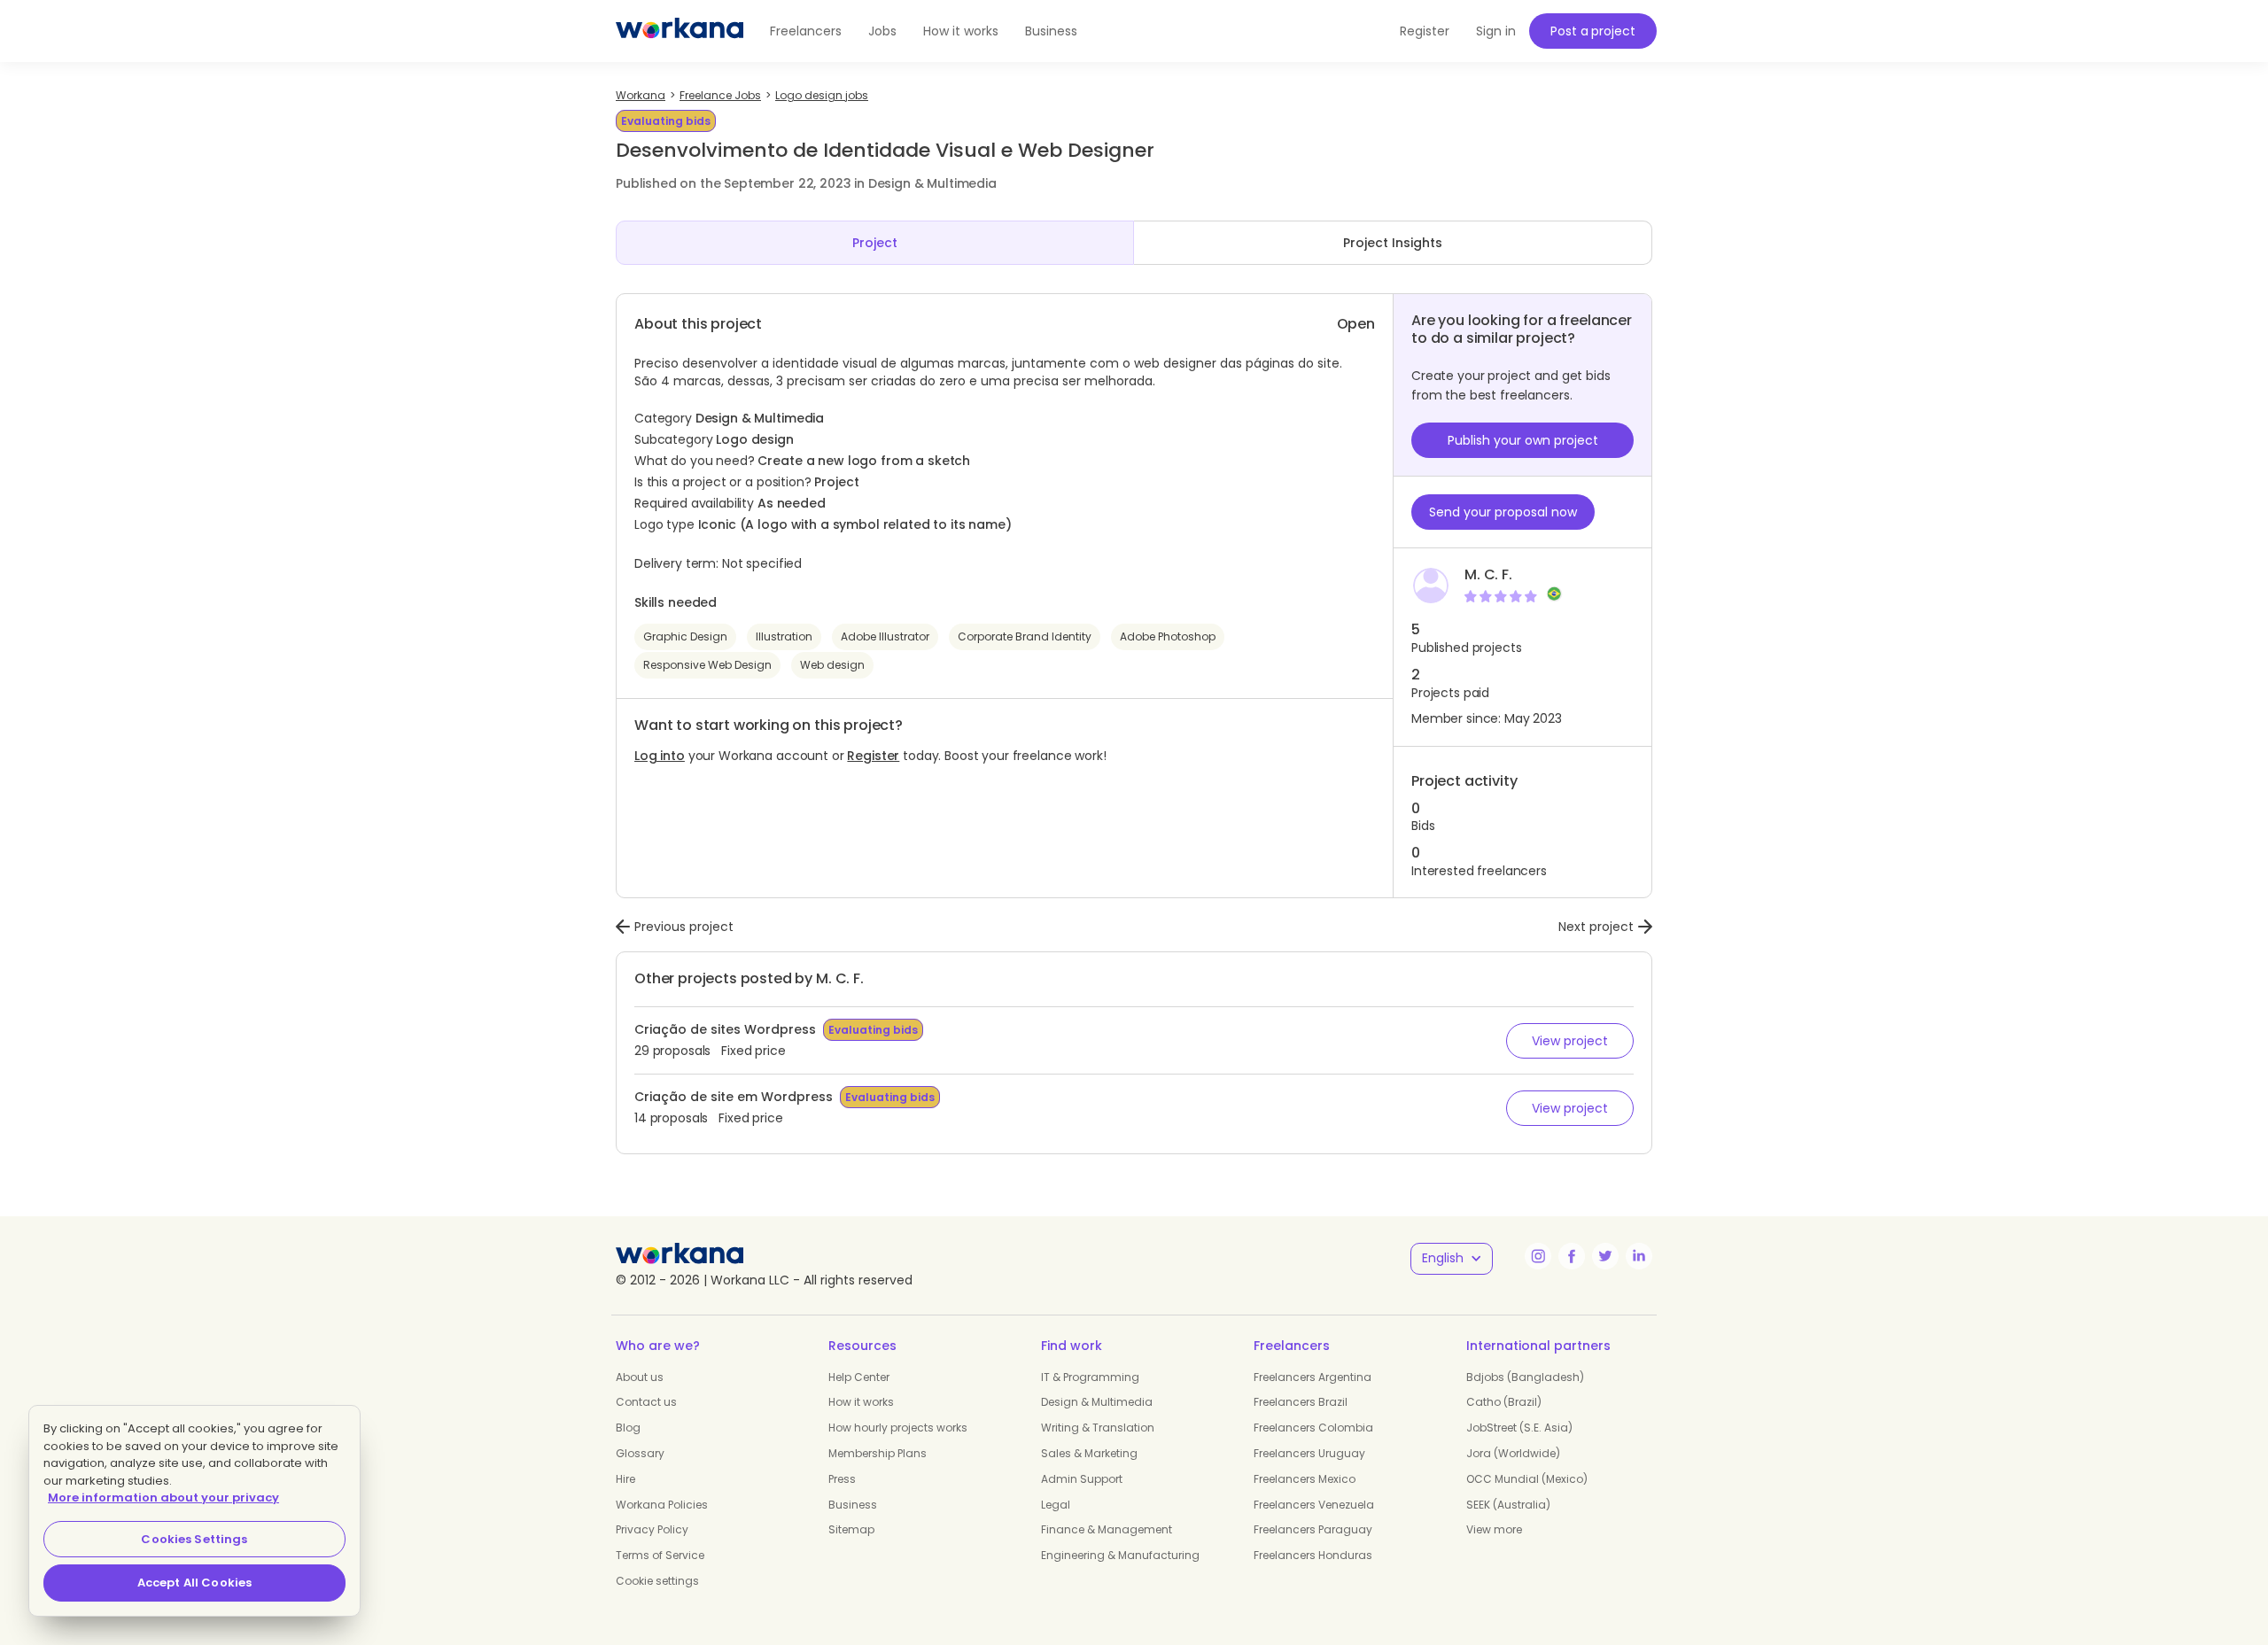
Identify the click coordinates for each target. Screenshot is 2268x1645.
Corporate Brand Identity (1025, 636)
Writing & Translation (1098, 1428)
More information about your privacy (163, 1498)
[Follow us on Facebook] (1572, 1256)
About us (640, 1377)
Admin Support (1082, 1479)
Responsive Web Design (707, 665)
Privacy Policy (652, 1529)
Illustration (784, 636)
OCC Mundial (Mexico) (1527, 1479)
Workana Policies (662, 1505)
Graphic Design (685, 636)
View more (1494, 1529)
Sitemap (851, 1529)
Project (875, 243)
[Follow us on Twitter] (1605, 1256)
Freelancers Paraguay (1313, 1529)
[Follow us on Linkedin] (1639, 1256)
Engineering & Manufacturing (1120, 1555)
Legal (1056, 1505)
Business (1051, 31)
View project (1570, 1041)
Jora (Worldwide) (1513, 1453)
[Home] (680, 31)
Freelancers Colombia (1313, 1428)
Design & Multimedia (1097, 1402)
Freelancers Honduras (1313, 1555)
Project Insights (1393, 243)
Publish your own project (1523, 440)
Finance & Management (1107, 1529)
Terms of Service (660, 1555)
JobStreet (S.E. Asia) (1519, 1428)
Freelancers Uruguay (1309, 1453)
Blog (628, 1428)
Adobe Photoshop (1168, 636)
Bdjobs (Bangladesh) (1525, 1377)
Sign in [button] (1496, 31)
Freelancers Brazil (1301, 1402)
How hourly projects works (898, 1428)
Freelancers (806, 31)
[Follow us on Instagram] (1538, 1256)
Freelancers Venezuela (1314, 1505)
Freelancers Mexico (1305, 1479)
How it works (961, 31)
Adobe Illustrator (885, 636)
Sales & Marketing (1089, 1453)
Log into (660, 756)
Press (842, 1479)
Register (873, 756)
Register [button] (1425, 31)
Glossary (640, 1453)
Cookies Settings (194, 1539)
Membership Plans (878, 1453)
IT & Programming (1090, 1377)
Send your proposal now (1503, 512)
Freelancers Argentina (1313, 1377)
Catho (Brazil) (1504, 1402)
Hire (625, 1479)
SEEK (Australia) (1508, 1505)
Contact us (646, 1402)
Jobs (882, 31)
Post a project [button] (1592, 31)
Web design (832, 665)
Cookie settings (657, 1581)
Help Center (859, 1377)
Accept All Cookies (194, 1583)
